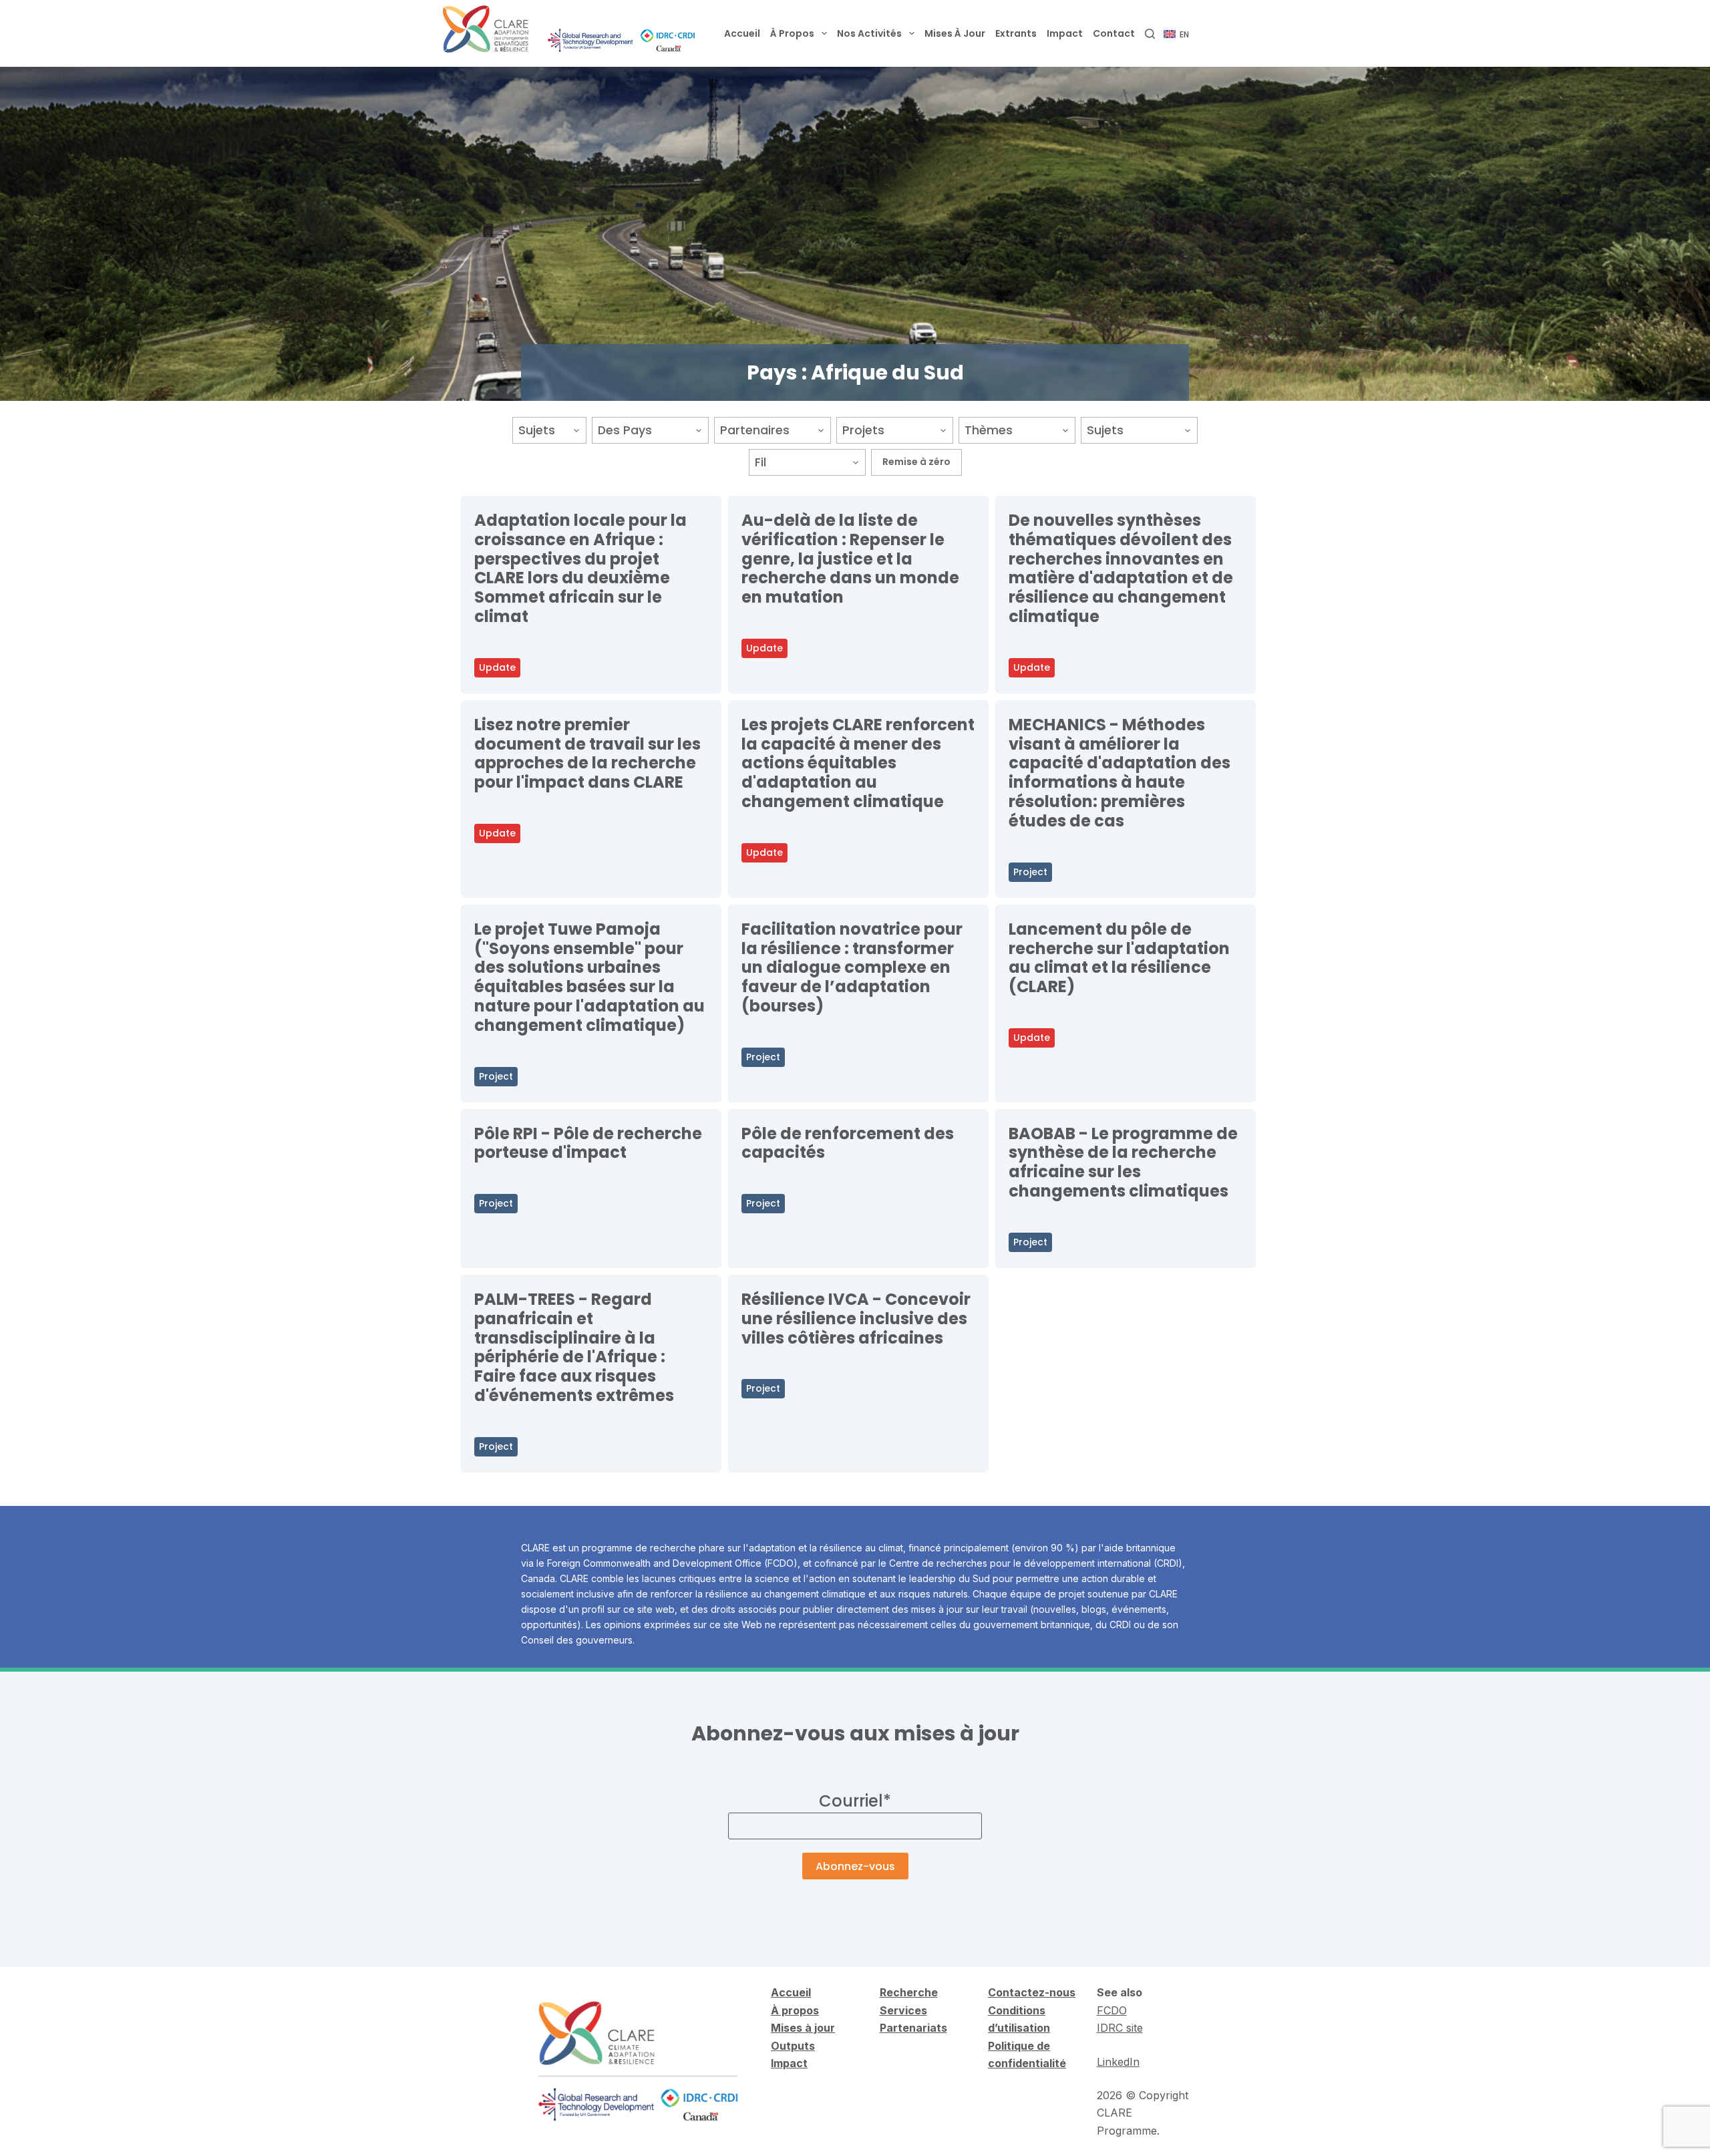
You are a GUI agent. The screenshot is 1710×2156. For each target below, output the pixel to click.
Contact (1114, 33)
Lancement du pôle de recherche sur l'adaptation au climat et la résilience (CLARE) (1119, 958)
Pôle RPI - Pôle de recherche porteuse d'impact (588, 1143)
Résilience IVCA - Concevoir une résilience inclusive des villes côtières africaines (856, 1319)
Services (903, 2010)
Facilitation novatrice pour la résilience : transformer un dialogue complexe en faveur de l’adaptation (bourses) (852, 967)
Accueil (742, 33)
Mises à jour (955, 33)
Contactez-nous (1032, 1992)
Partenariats (913, 2028)
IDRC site (1120, 2028)
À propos (792, 33)
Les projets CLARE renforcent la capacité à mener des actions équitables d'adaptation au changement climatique (858, 763)
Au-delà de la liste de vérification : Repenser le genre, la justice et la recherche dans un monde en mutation (850, 559)
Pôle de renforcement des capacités (848, 1143)
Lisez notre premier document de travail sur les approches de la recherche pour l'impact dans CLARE (587, 753)
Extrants (1016, 33)
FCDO (1112, 2010)
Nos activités (869, 33)
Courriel (855, 1801)
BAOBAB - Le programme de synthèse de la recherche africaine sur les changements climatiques (1123, 1162)
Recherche (909, 1992)
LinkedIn (1118, 2062)
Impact (1065, 33)
